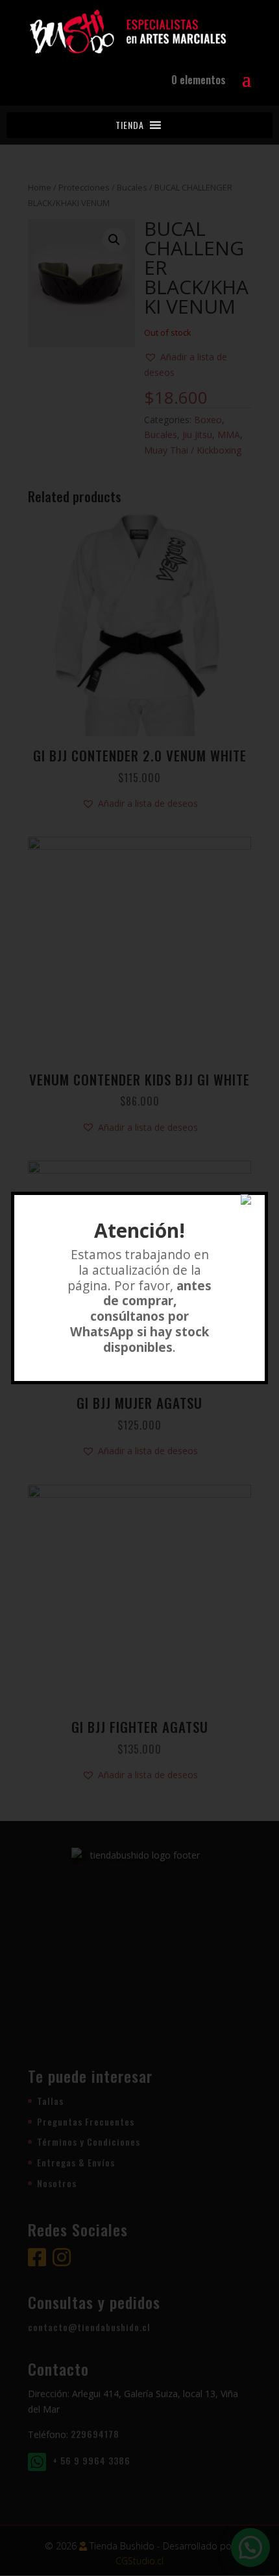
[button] (130, 125)
